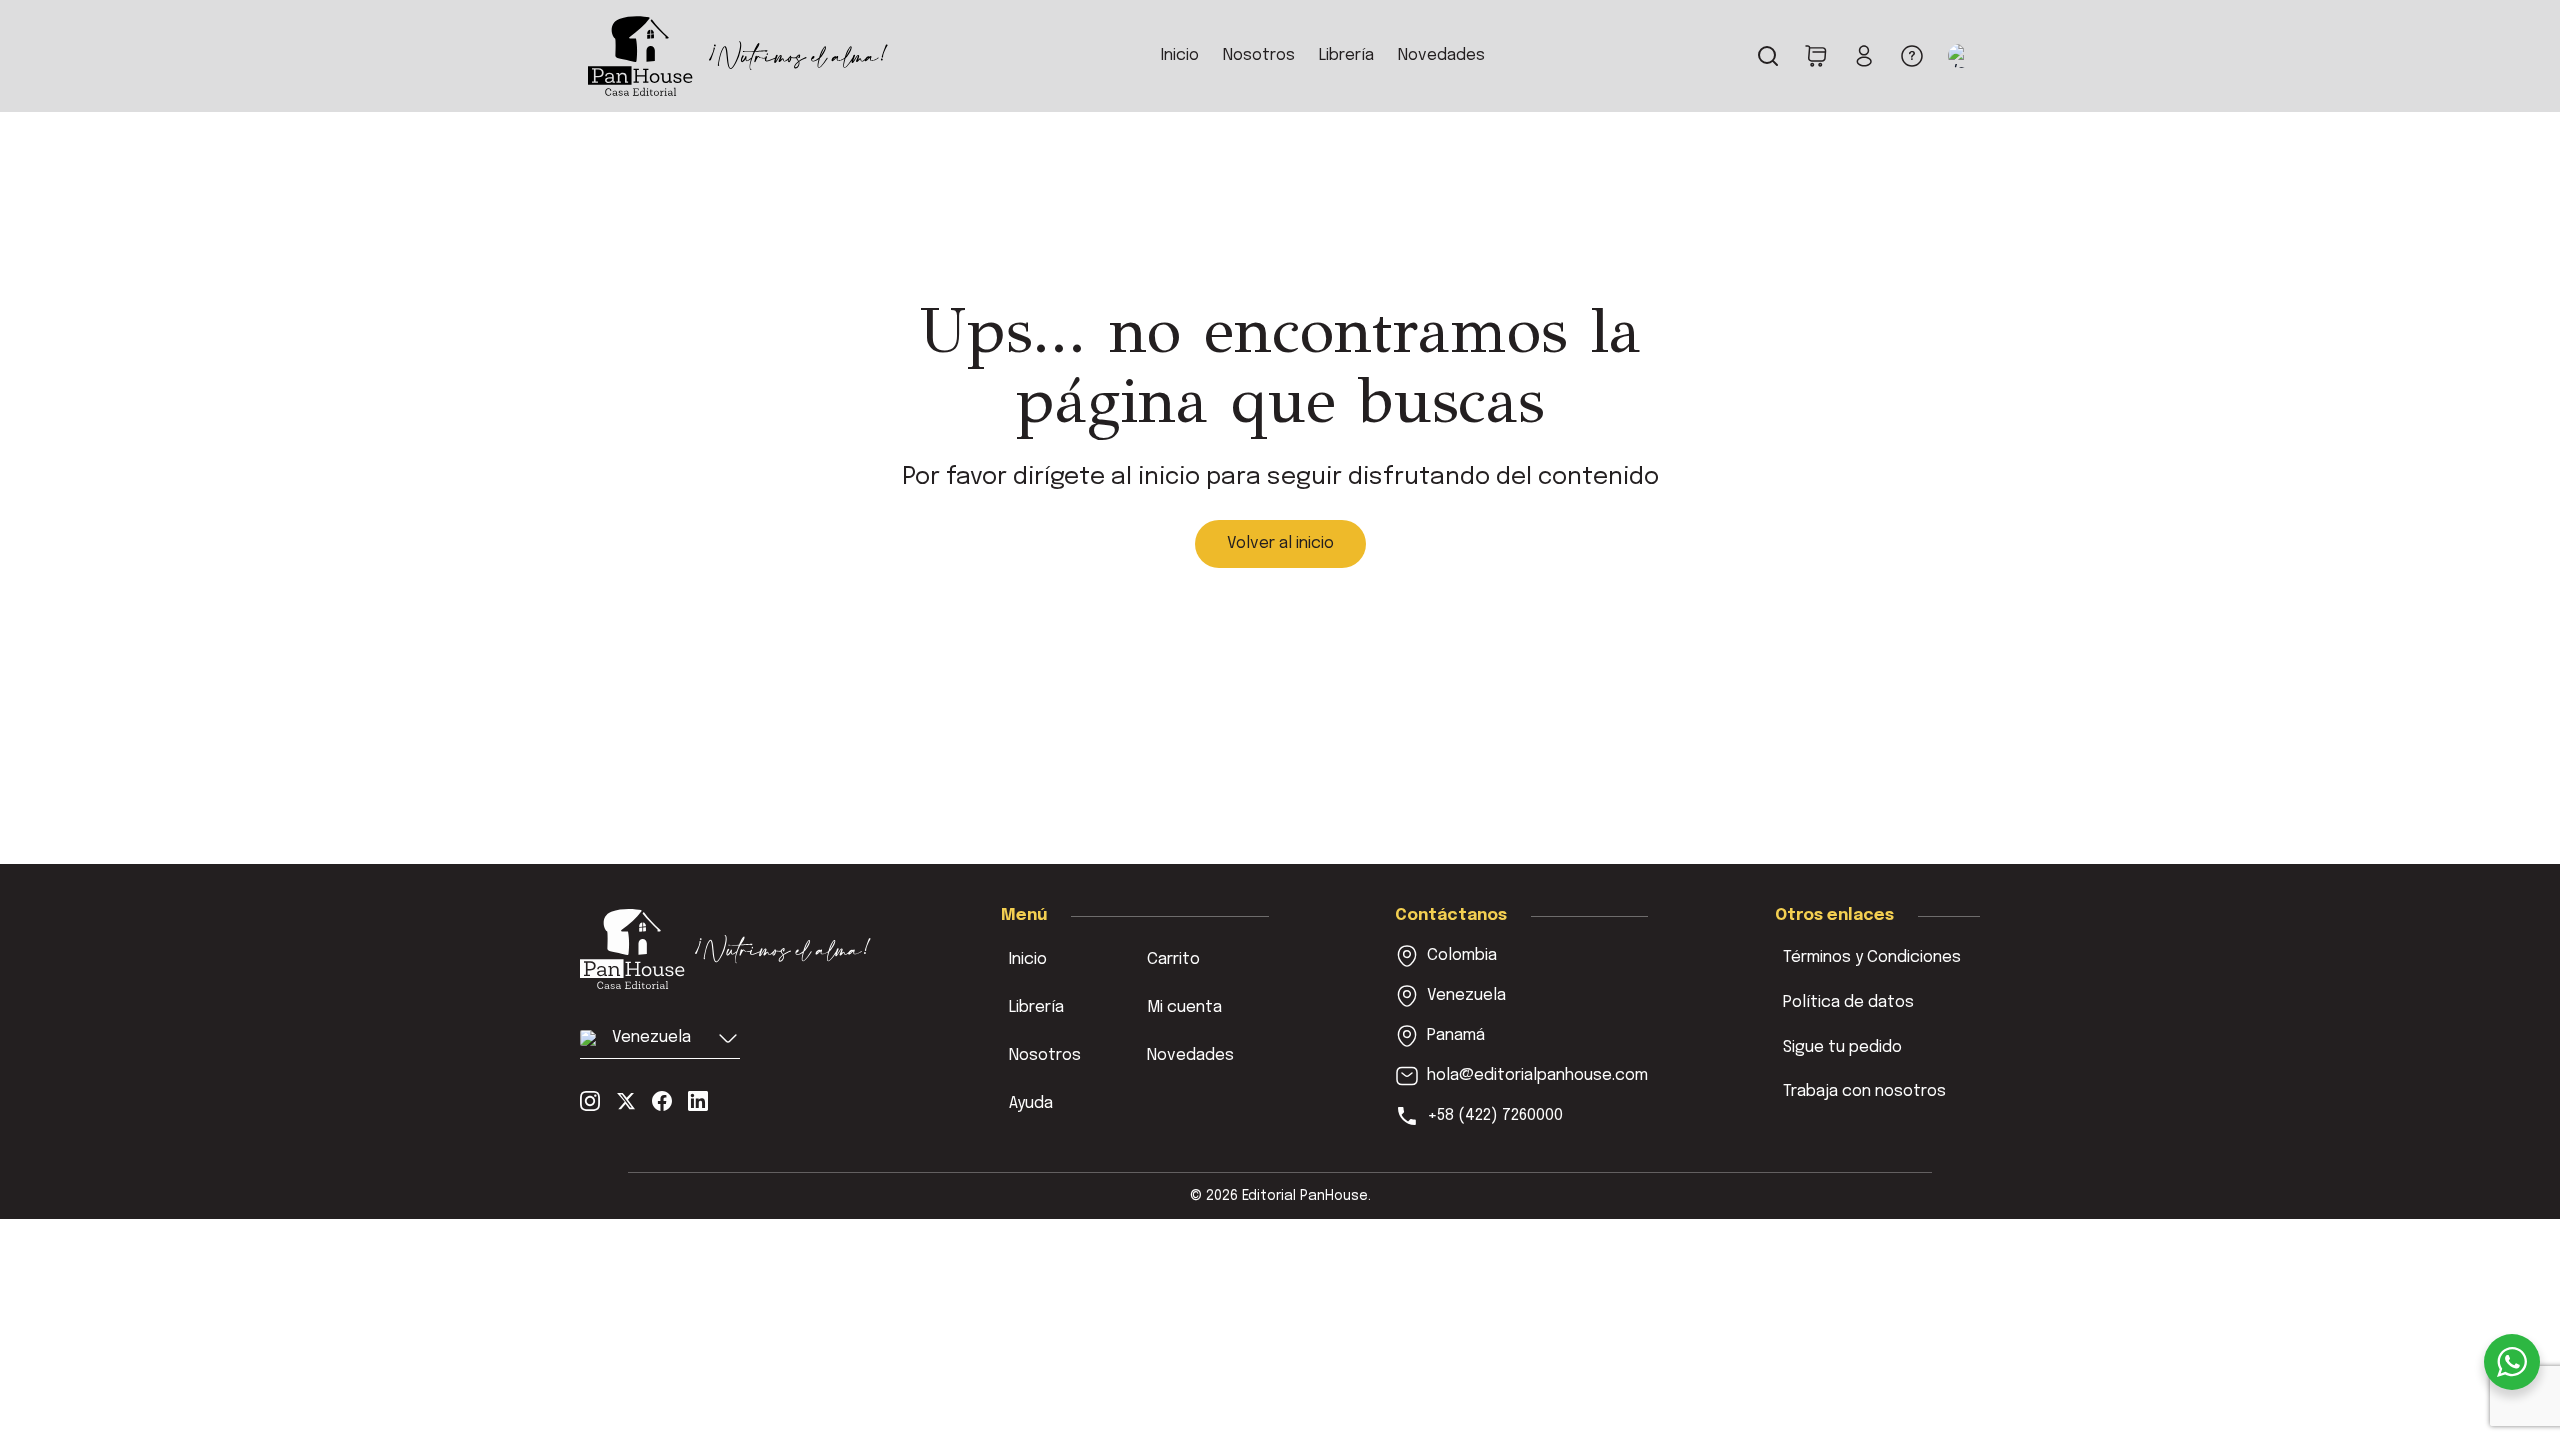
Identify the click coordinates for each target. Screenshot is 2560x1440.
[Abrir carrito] (1816, 56)
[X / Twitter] (626, 1101)
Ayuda (1031, 1103)
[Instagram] (590, 1101)
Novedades (1441, 55)
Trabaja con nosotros (1864, 1091)
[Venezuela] (727, 949)
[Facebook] (662, 1101)
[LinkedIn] (698, 1101)
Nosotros (1259, 55)
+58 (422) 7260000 (1495, 1115)
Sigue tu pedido (1842, 1047)
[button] (1960, 56)
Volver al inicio (1280, 543)
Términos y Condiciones (1872, 957)
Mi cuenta (1184, 1007)
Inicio (1180, 55)
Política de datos (1848, 1002)
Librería (1346, 55)
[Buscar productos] (1768, 56)
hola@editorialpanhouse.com (1537, 1075)
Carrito (1173, 959)
